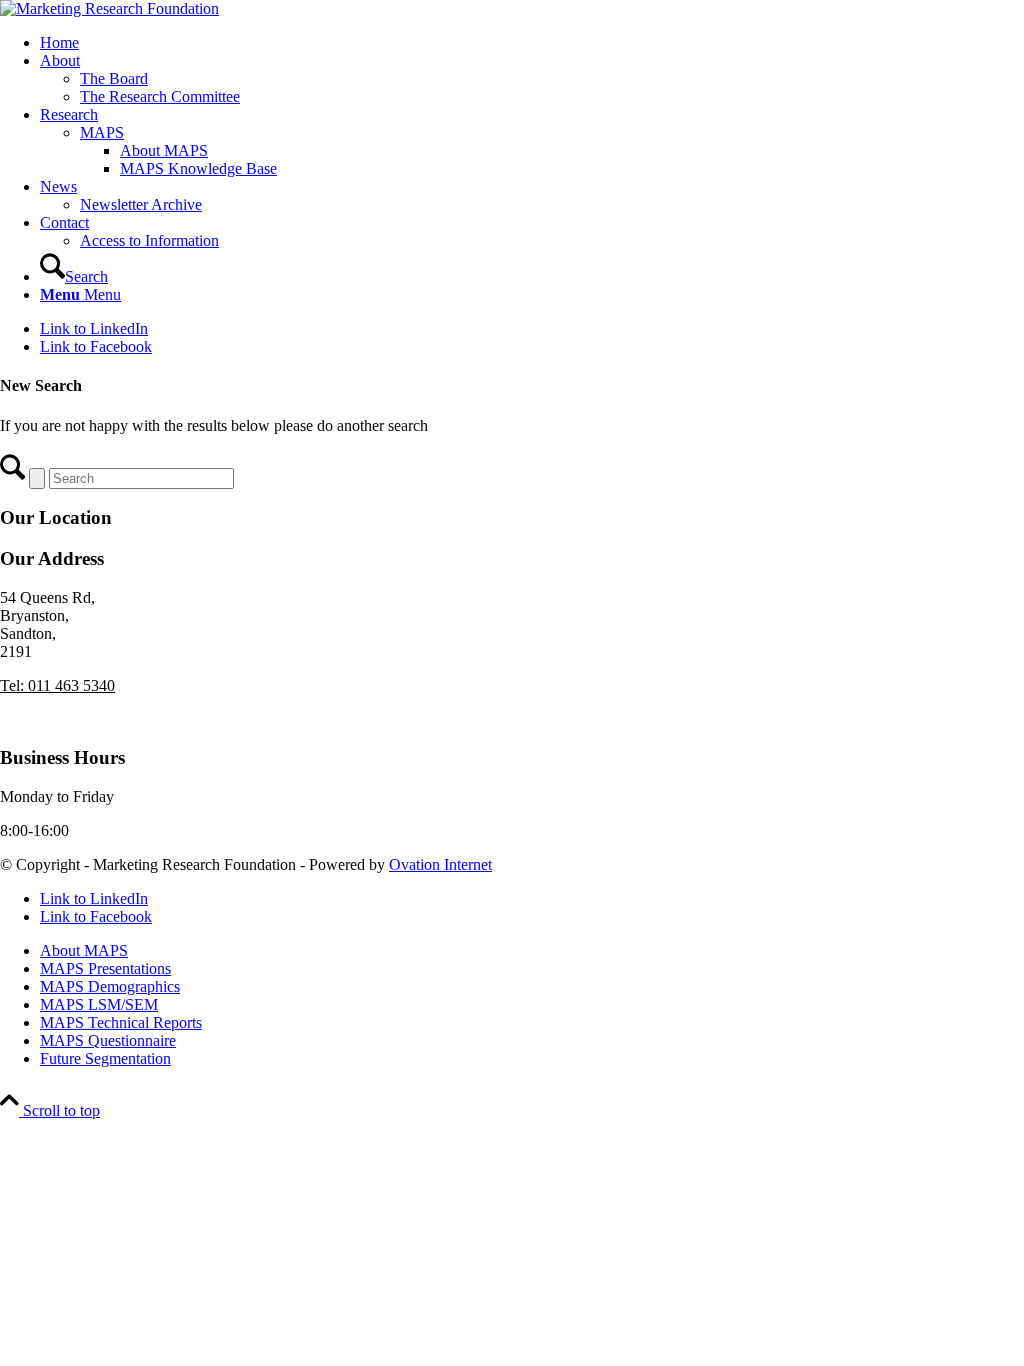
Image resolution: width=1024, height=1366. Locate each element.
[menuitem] (532, 43)
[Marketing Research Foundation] (109, 8)
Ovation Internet (440, 864)
